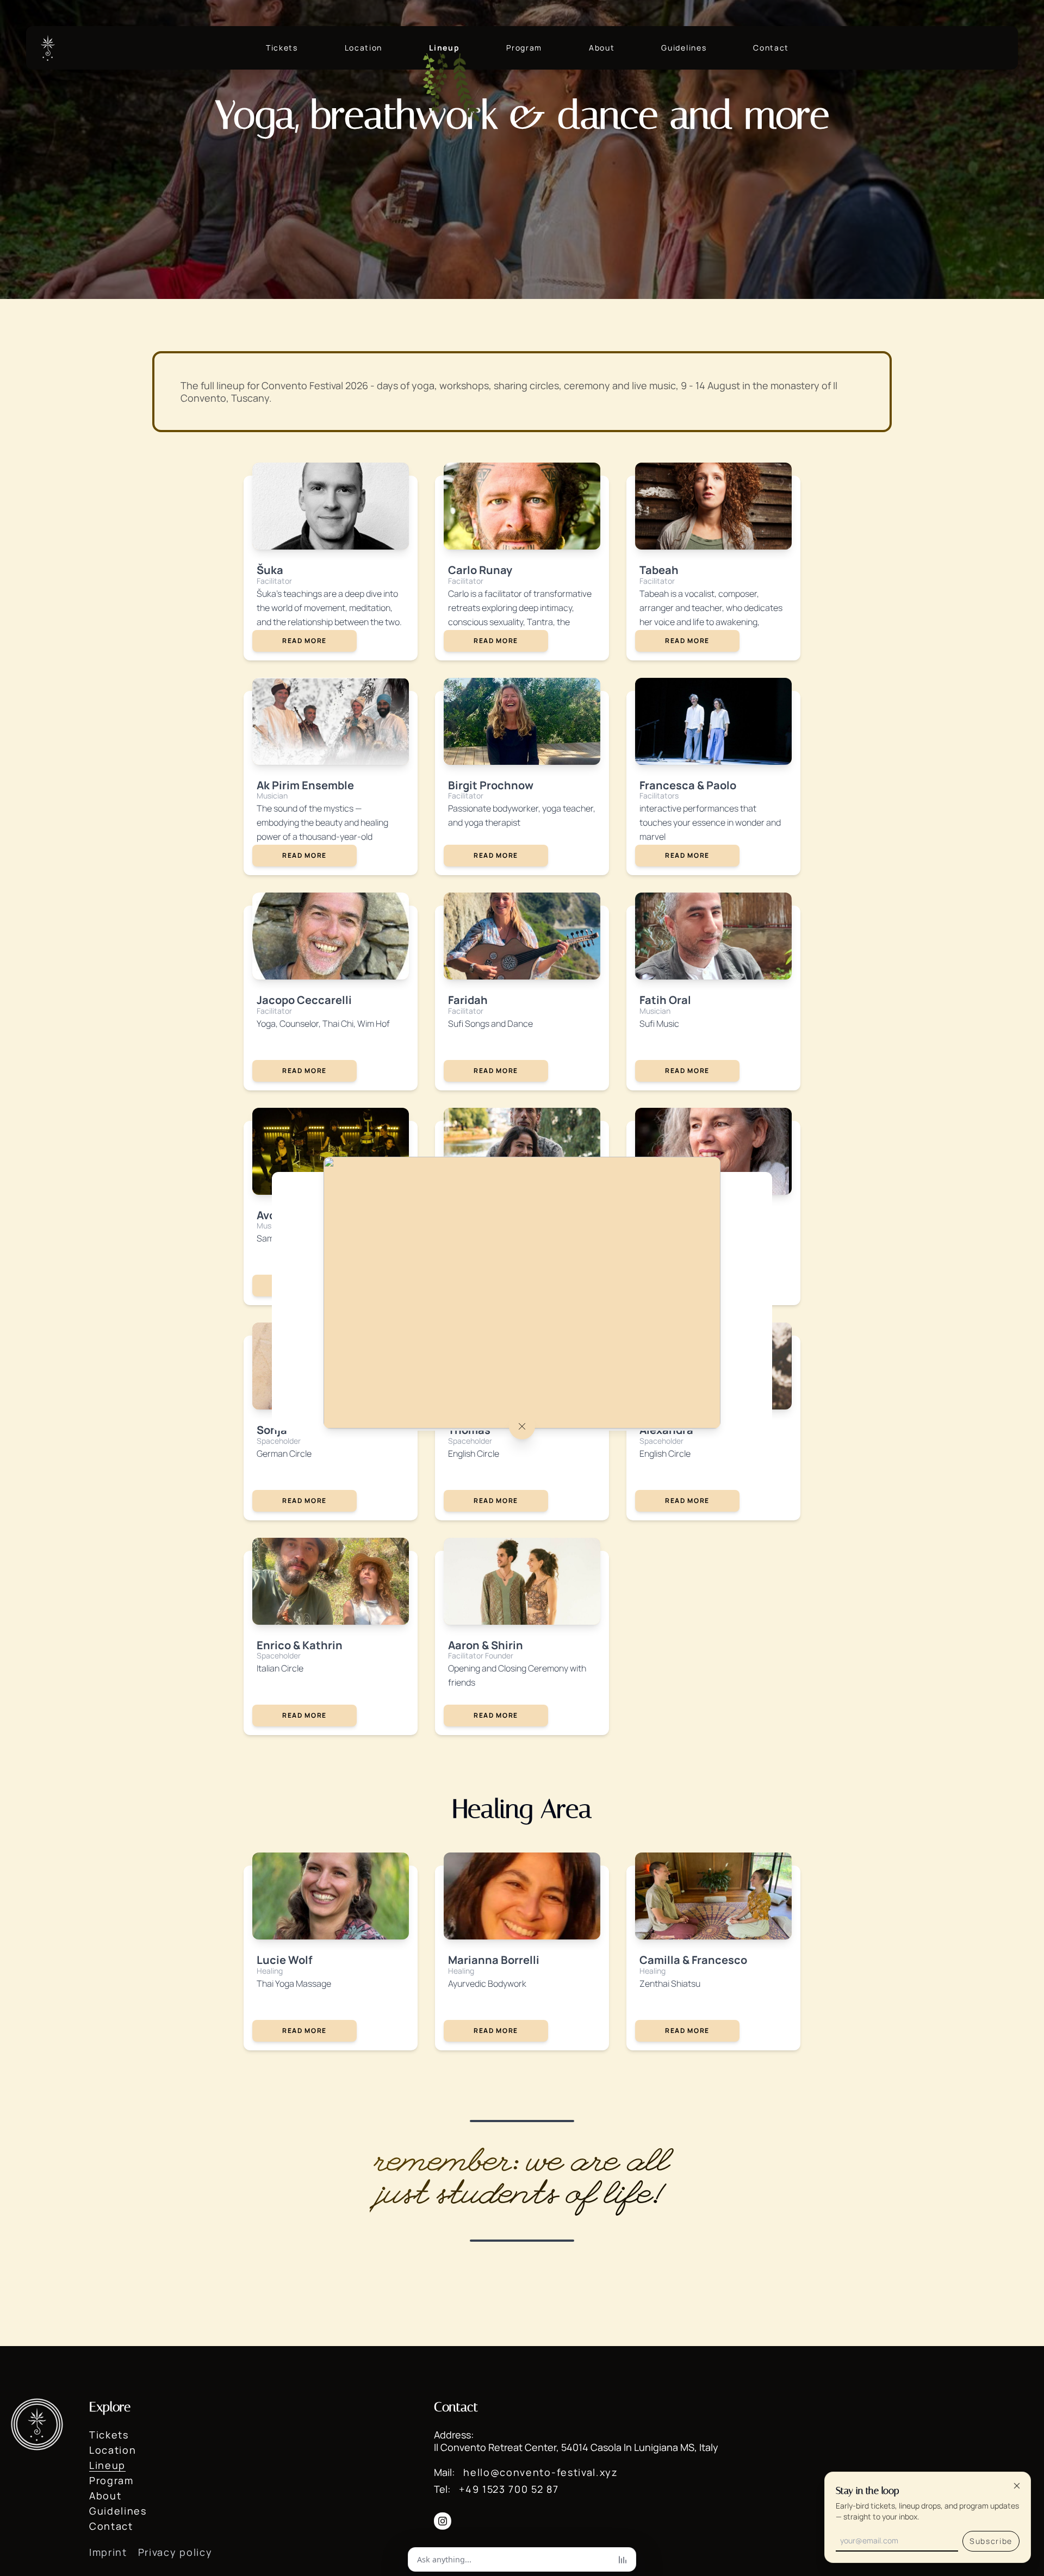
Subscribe (991, 2541)
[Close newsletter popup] (1017, 2486)
